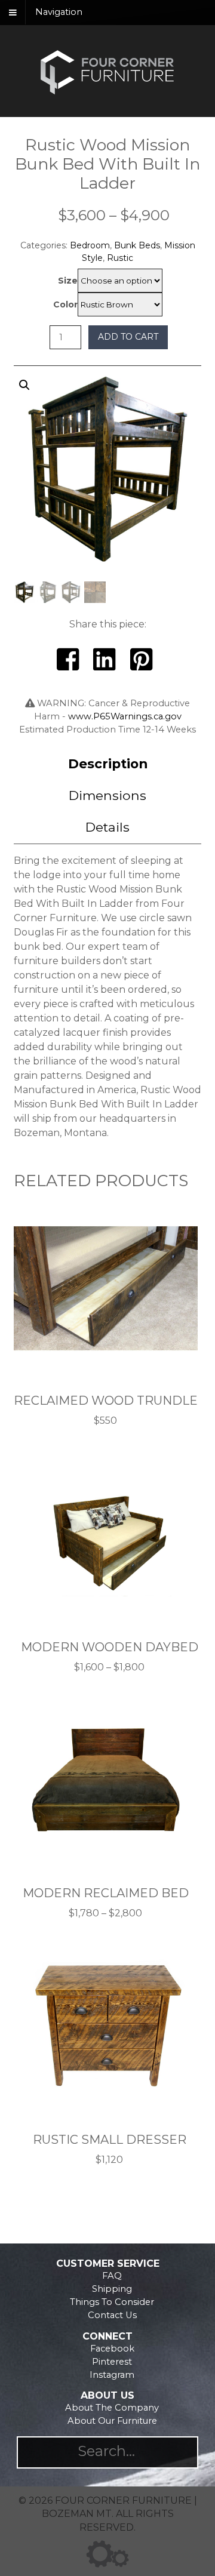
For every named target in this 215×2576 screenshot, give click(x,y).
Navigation (59, 13)
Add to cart (128, 337)
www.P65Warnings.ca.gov (125, 716)
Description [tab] (108, 764)
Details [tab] (107, 827)
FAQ (112, 2276)
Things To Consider (112, 2302)
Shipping (112, 2289)
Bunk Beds (137, 245)
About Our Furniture (112, 2421)
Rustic (120, 258)
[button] (108, 494)
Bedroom (90, 245)
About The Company (112, 2408)
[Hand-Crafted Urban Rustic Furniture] (107, 93)
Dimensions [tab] (107, 795)
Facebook (112, 2349)
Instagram (112, 2375)
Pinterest (112, 2362)
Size (68, 281)
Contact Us (112, 2315)
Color (65, 304)
